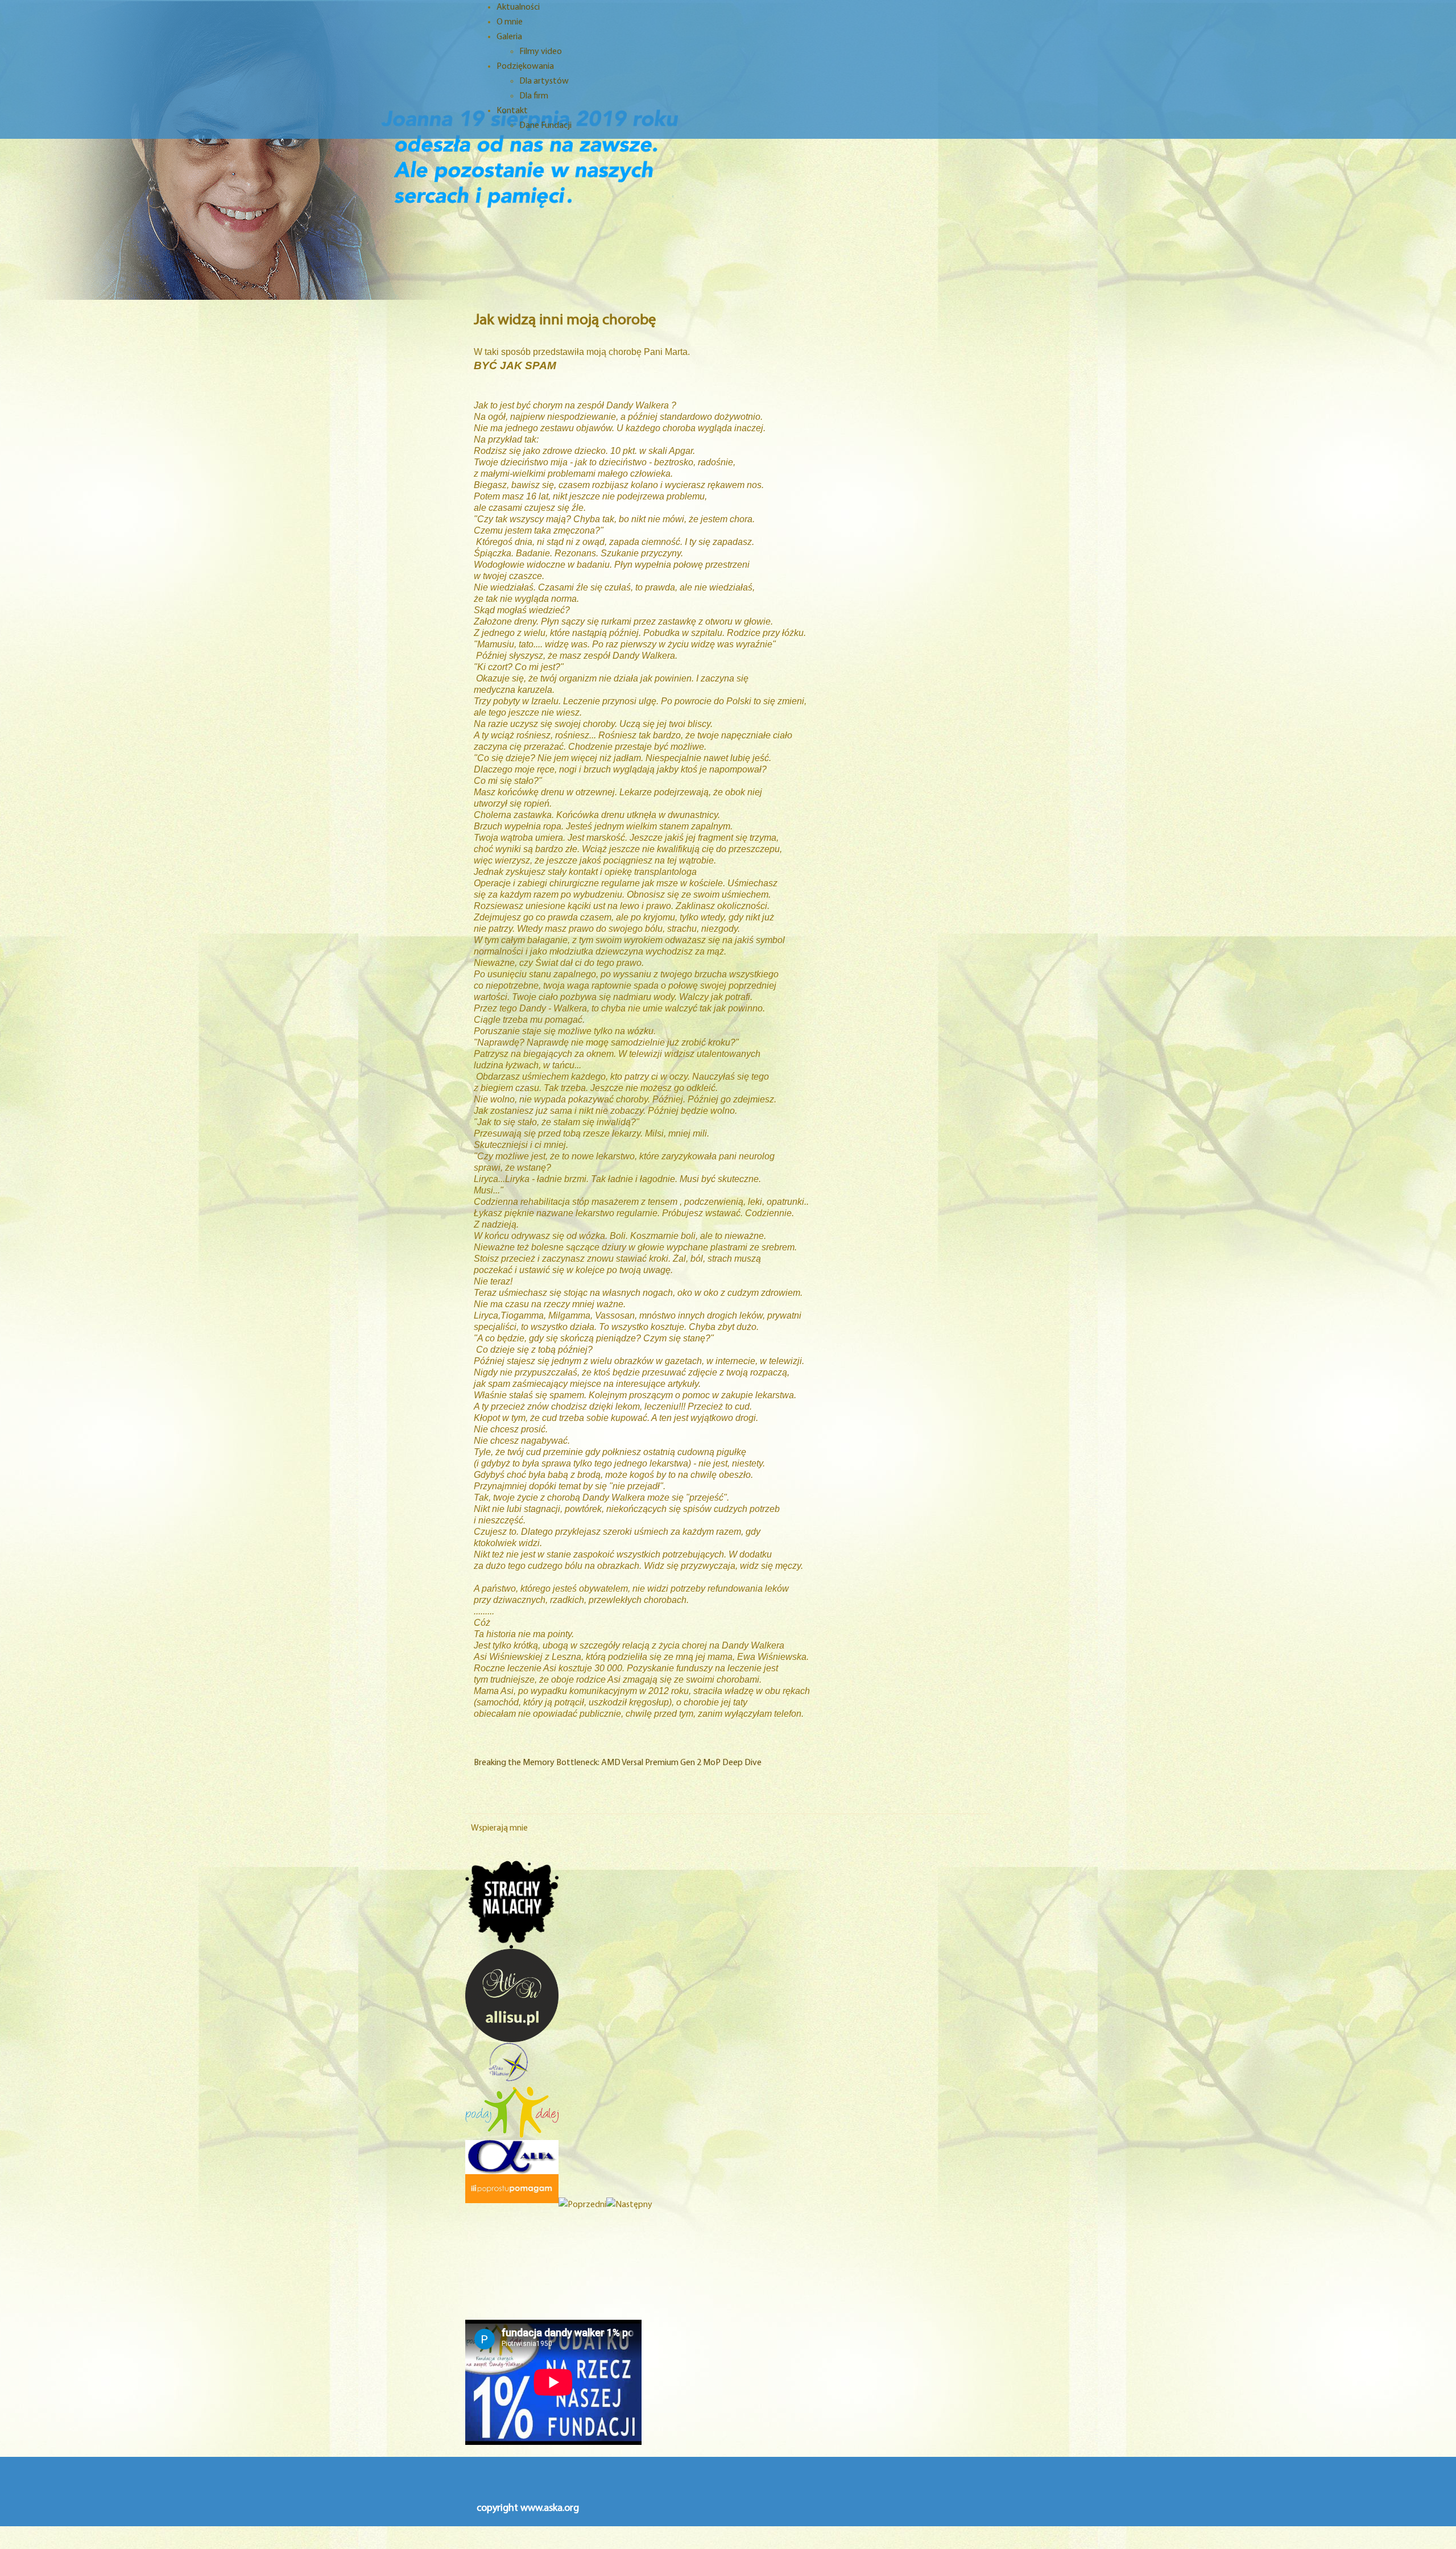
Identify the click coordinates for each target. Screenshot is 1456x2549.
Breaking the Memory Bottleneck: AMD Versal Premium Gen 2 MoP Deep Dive (618, 1763)
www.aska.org (550, 2509)
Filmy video (541, 52)
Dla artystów (544, 81)
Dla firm (534, 96)
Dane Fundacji (545, 126)
